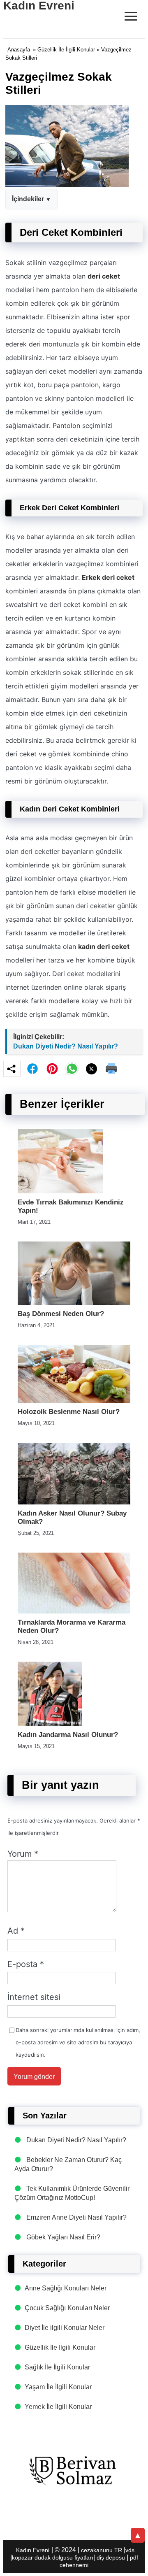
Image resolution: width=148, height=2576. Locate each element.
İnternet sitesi (34, 1997)
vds (130, 2550)
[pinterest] (52, 1069)
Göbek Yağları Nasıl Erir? (63, 2237)
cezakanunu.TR (102, 2550)
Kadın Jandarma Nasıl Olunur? (68, 1735)
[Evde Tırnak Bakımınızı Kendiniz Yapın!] (60, 1191)
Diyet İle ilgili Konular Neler (65, 2328)
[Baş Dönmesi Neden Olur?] (74, 1303)
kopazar (22, 2557)
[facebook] (32, 1069)
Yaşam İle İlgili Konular (58, 2387)
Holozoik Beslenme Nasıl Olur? (69, 1412)
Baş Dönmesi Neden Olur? (61, 1314)
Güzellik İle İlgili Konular (66, 50)
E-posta (26, 1964)
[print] (111, 1069)
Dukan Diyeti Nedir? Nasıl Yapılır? (66, 1046)
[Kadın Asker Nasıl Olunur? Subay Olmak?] (74, 1502)
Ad (16, 1931)
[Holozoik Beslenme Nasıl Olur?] (74, 1401)
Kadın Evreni (33, 2550)
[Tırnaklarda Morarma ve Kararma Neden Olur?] (74, 1611)
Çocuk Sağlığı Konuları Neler (67, 2308)
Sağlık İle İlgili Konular (57, 2367)
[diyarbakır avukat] (74, 2471)
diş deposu (111, 2557)
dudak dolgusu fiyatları (64, 2557)
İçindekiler (28, 199)
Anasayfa (19, 50)
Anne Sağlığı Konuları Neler (66, 2288)
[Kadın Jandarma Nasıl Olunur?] (50, 1724)
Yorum (23, 1854)
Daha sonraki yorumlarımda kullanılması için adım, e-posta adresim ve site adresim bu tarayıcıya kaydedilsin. (78, 2042)
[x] (92, 1069)
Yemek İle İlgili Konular (58, 2407)
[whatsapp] (72, 1069)
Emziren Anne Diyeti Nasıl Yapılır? (76, 2217)
